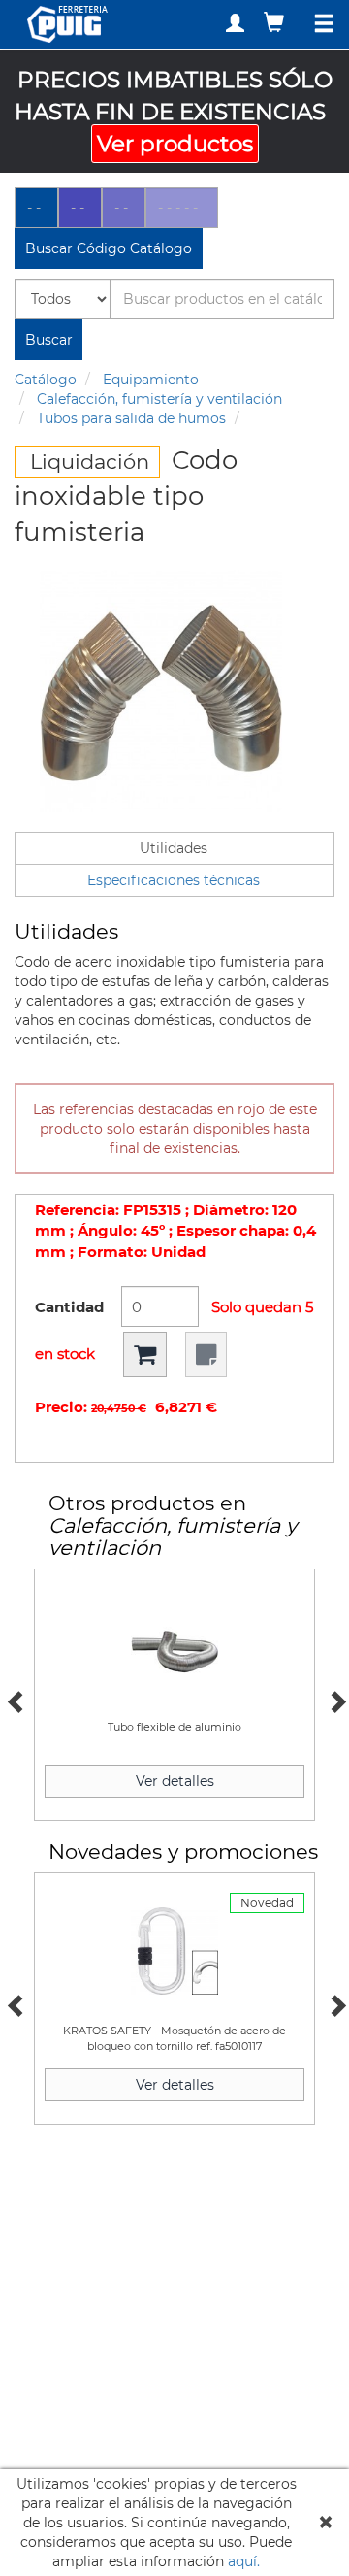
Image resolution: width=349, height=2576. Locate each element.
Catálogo (46, 380)
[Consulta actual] (276, 22)
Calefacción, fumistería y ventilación (159, 399)
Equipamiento (151, 380)
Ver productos (175, 144)
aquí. (244, 2561)
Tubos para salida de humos (131, 418)
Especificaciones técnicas (174, 880)
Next (334, 1700)
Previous (15, 1700)
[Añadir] (145, 1354)
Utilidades (174, 848)
